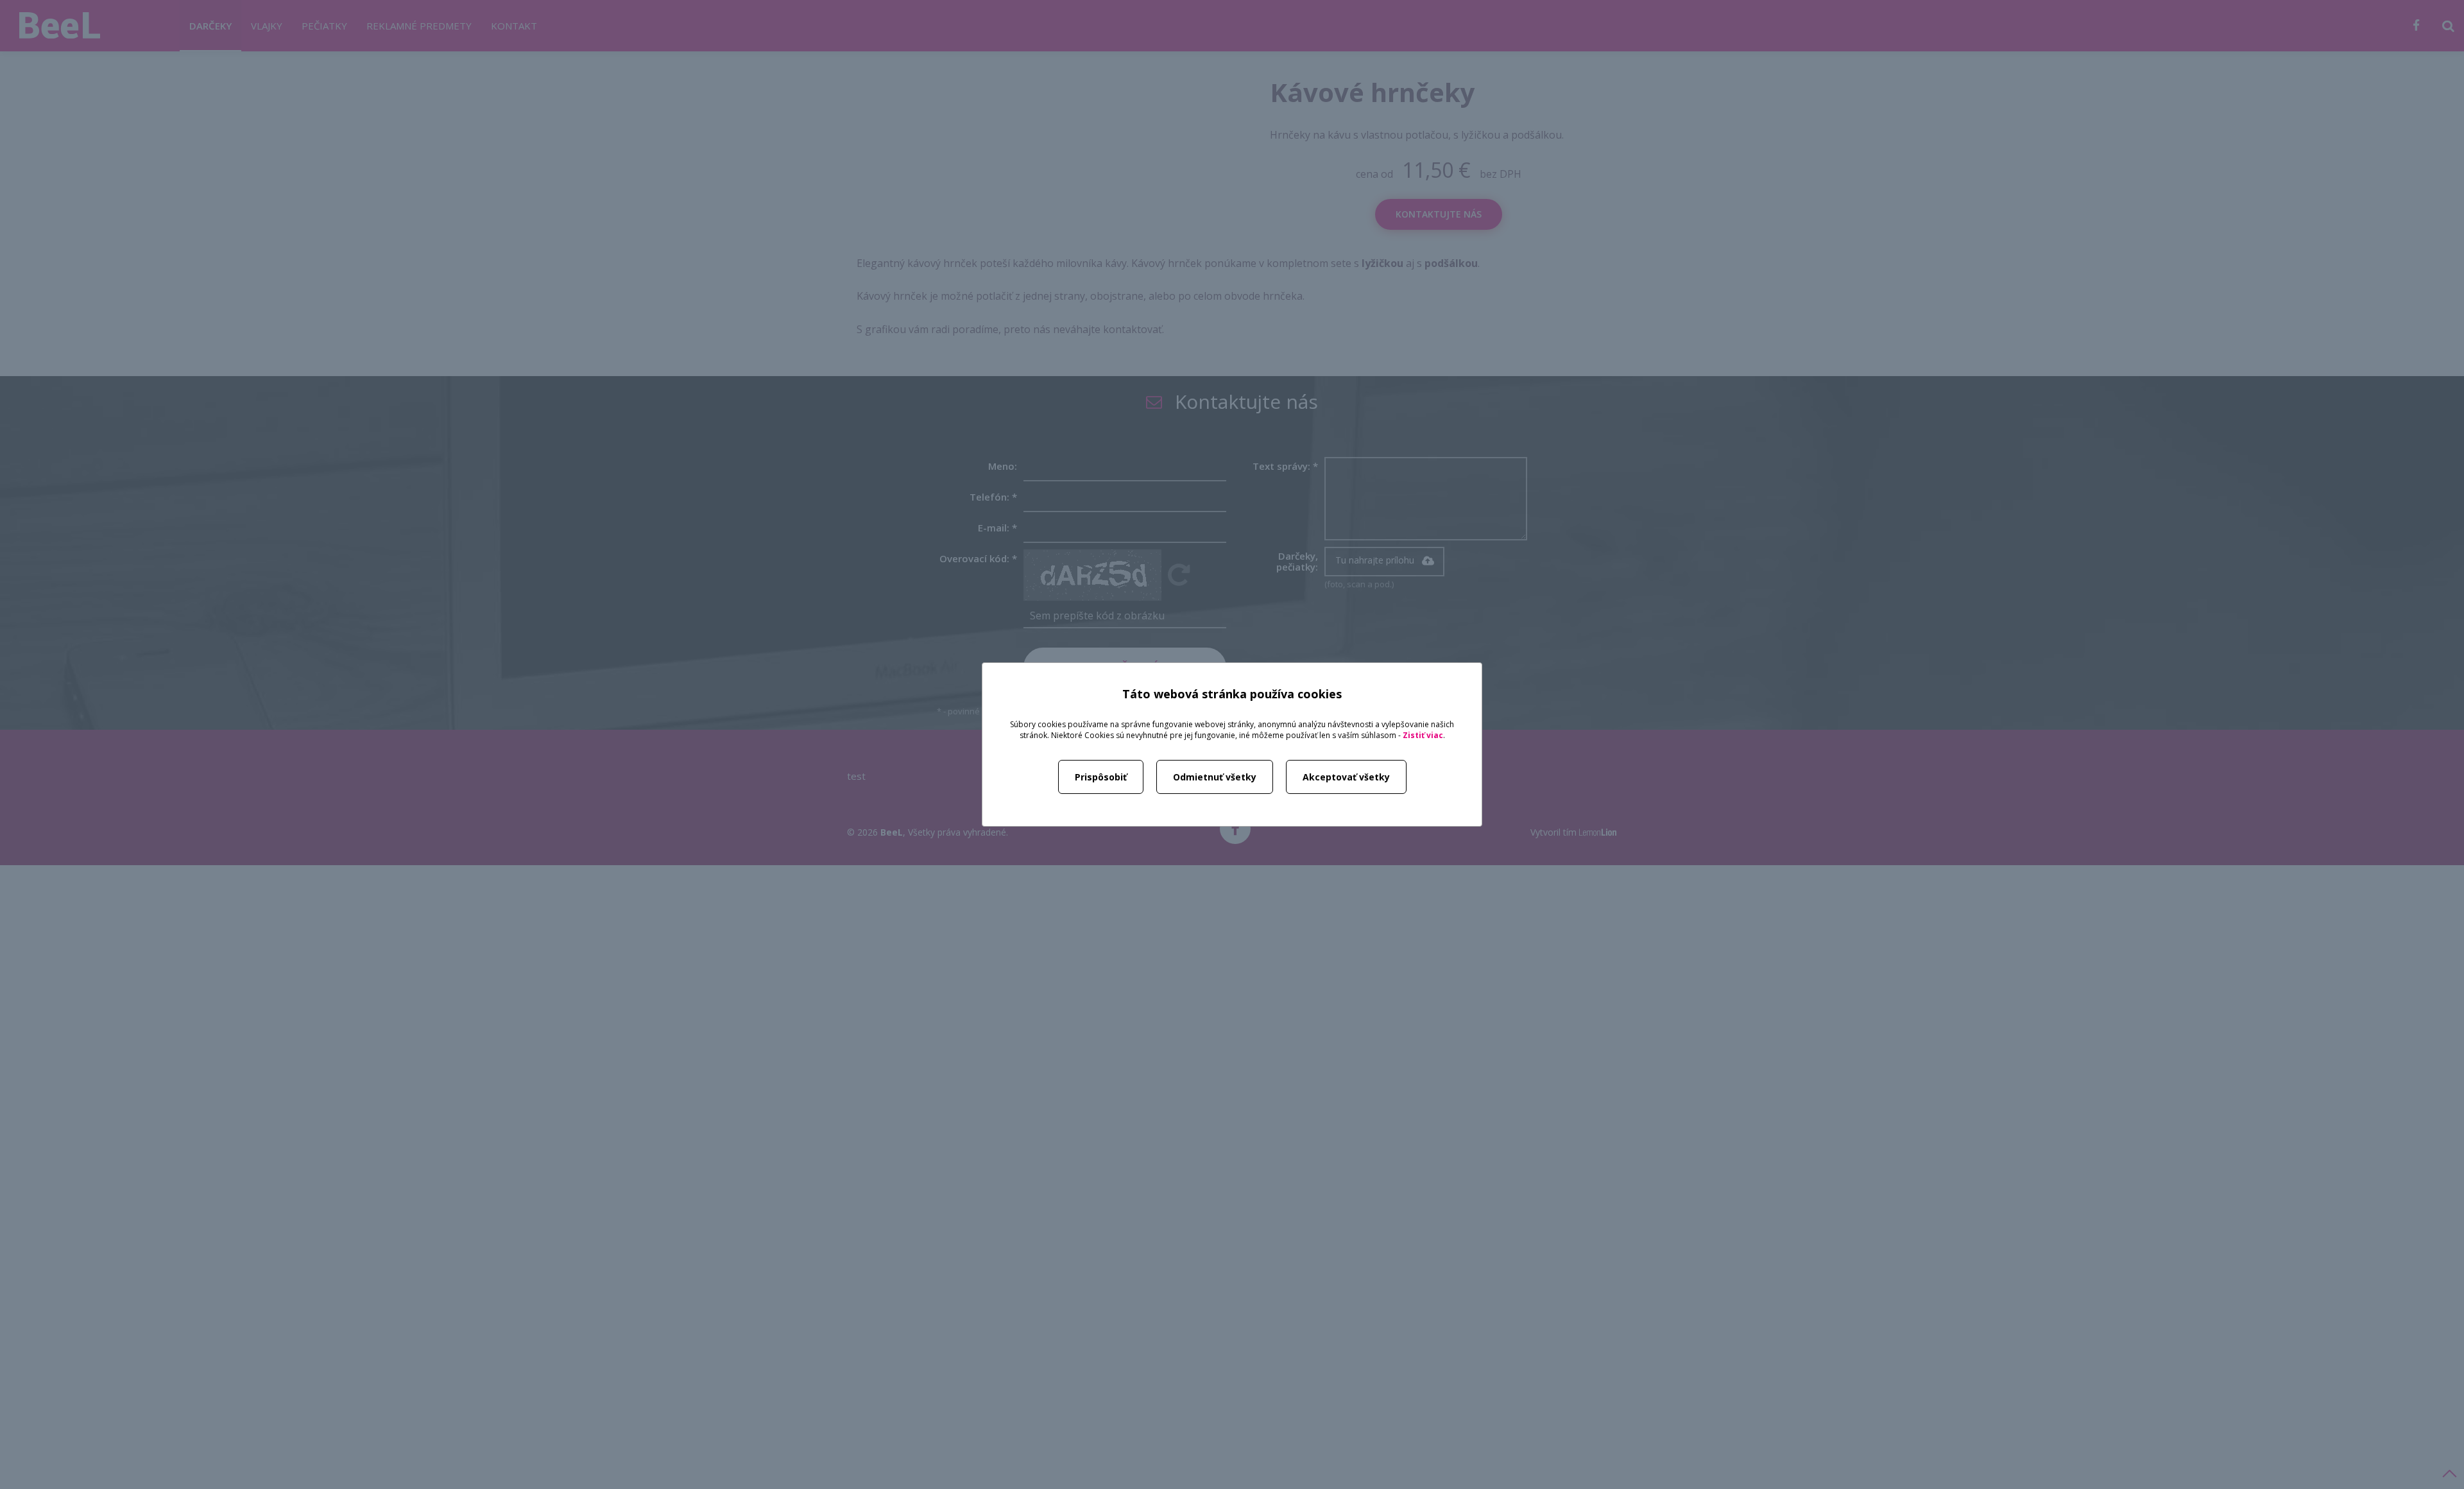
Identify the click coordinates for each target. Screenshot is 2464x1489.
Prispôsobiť (1101, 777)
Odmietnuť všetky (1215, 777)
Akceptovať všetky (1346, 777)
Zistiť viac (1423, 735)
